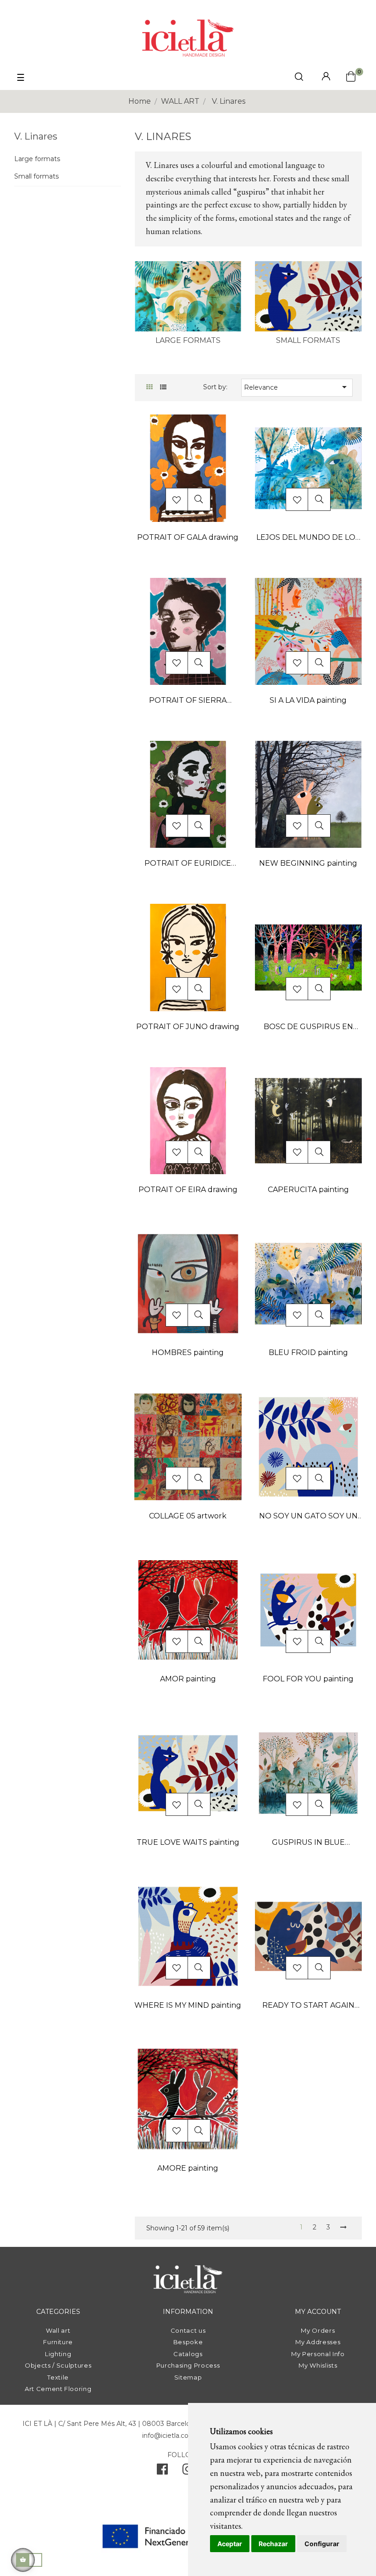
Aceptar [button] (230, 2544)
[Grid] (150, 387)
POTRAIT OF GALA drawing (188, 537)
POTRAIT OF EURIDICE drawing (188, 864)
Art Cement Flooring (58, 2389)
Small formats (36, 176)
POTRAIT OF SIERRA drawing (188, 701)
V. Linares (36, 136)
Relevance (297, 387)
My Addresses (318, 2342)
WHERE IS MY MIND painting (188, 2005)
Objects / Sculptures (58, 2365)
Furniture (58, 2342)
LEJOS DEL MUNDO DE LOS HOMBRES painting (308, 538)
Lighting (58, 2354)
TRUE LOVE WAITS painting (188, 1842)
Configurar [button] (322, 2544)
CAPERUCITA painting (308, 1190)
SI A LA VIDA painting (308, 700)
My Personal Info (318, 2354)
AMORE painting (188, 2168)
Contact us (188, 2330)
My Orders (318, 2330)
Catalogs (188, 2354)
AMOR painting (188, 1679)
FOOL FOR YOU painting (308, 1679)
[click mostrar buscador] (299, 78)
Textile (58, 2377)
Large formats (37, 159)
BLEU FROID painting (308, 1352)
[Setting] (326, 77)
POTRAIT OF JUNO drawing (188, 1027)
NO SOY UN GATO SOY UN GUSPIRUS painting (308, 1517)
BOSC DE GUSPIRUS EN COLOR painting (308, 1028)
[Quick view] (199, 499)
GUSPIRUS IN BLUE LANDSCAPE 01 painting (308, 1843)
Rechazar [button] (273, 2544)
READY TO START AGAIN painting (308, 2006)
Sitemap (188, 2377)
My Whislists (318, 2365)
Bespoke (188, 2342)
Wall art (58, 2330)
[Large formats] (188, 296)
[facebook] (162, 2471)
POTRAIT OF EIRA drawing (188, 1190)
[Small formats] (308, 296)
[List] (163, 387)
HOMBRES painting (188, 1352)
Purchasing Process (188, 2365)
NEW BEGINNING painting (308, 863)
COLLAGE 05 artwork (188, 1516)
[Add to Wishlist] (177, 500)
